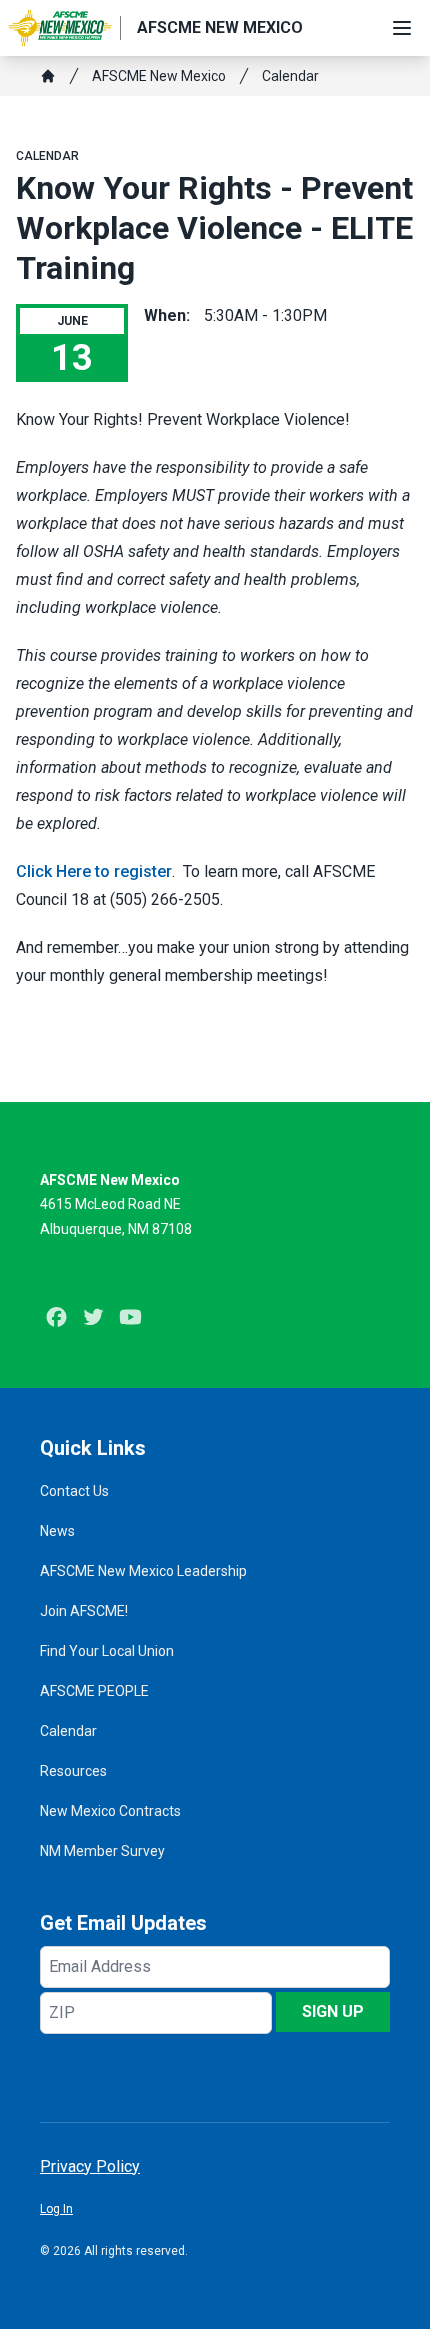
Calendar (290, 76)
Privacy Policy (90, 2166)
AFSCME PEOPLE (94, 1691)
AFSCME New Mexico (159, 76)
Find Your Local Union (107, 1651)
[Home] (48, 76)
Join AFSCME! (84, 1611)
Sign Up (333, 2011)
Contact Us (74, 1491)
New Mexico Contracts (110, 1811)
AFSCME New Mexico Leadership (143, 1571)
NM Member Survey (102, 1851)
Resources (73, 1771)
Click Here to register (94, 871)
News (57, 1531)
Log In (56, 2209)
